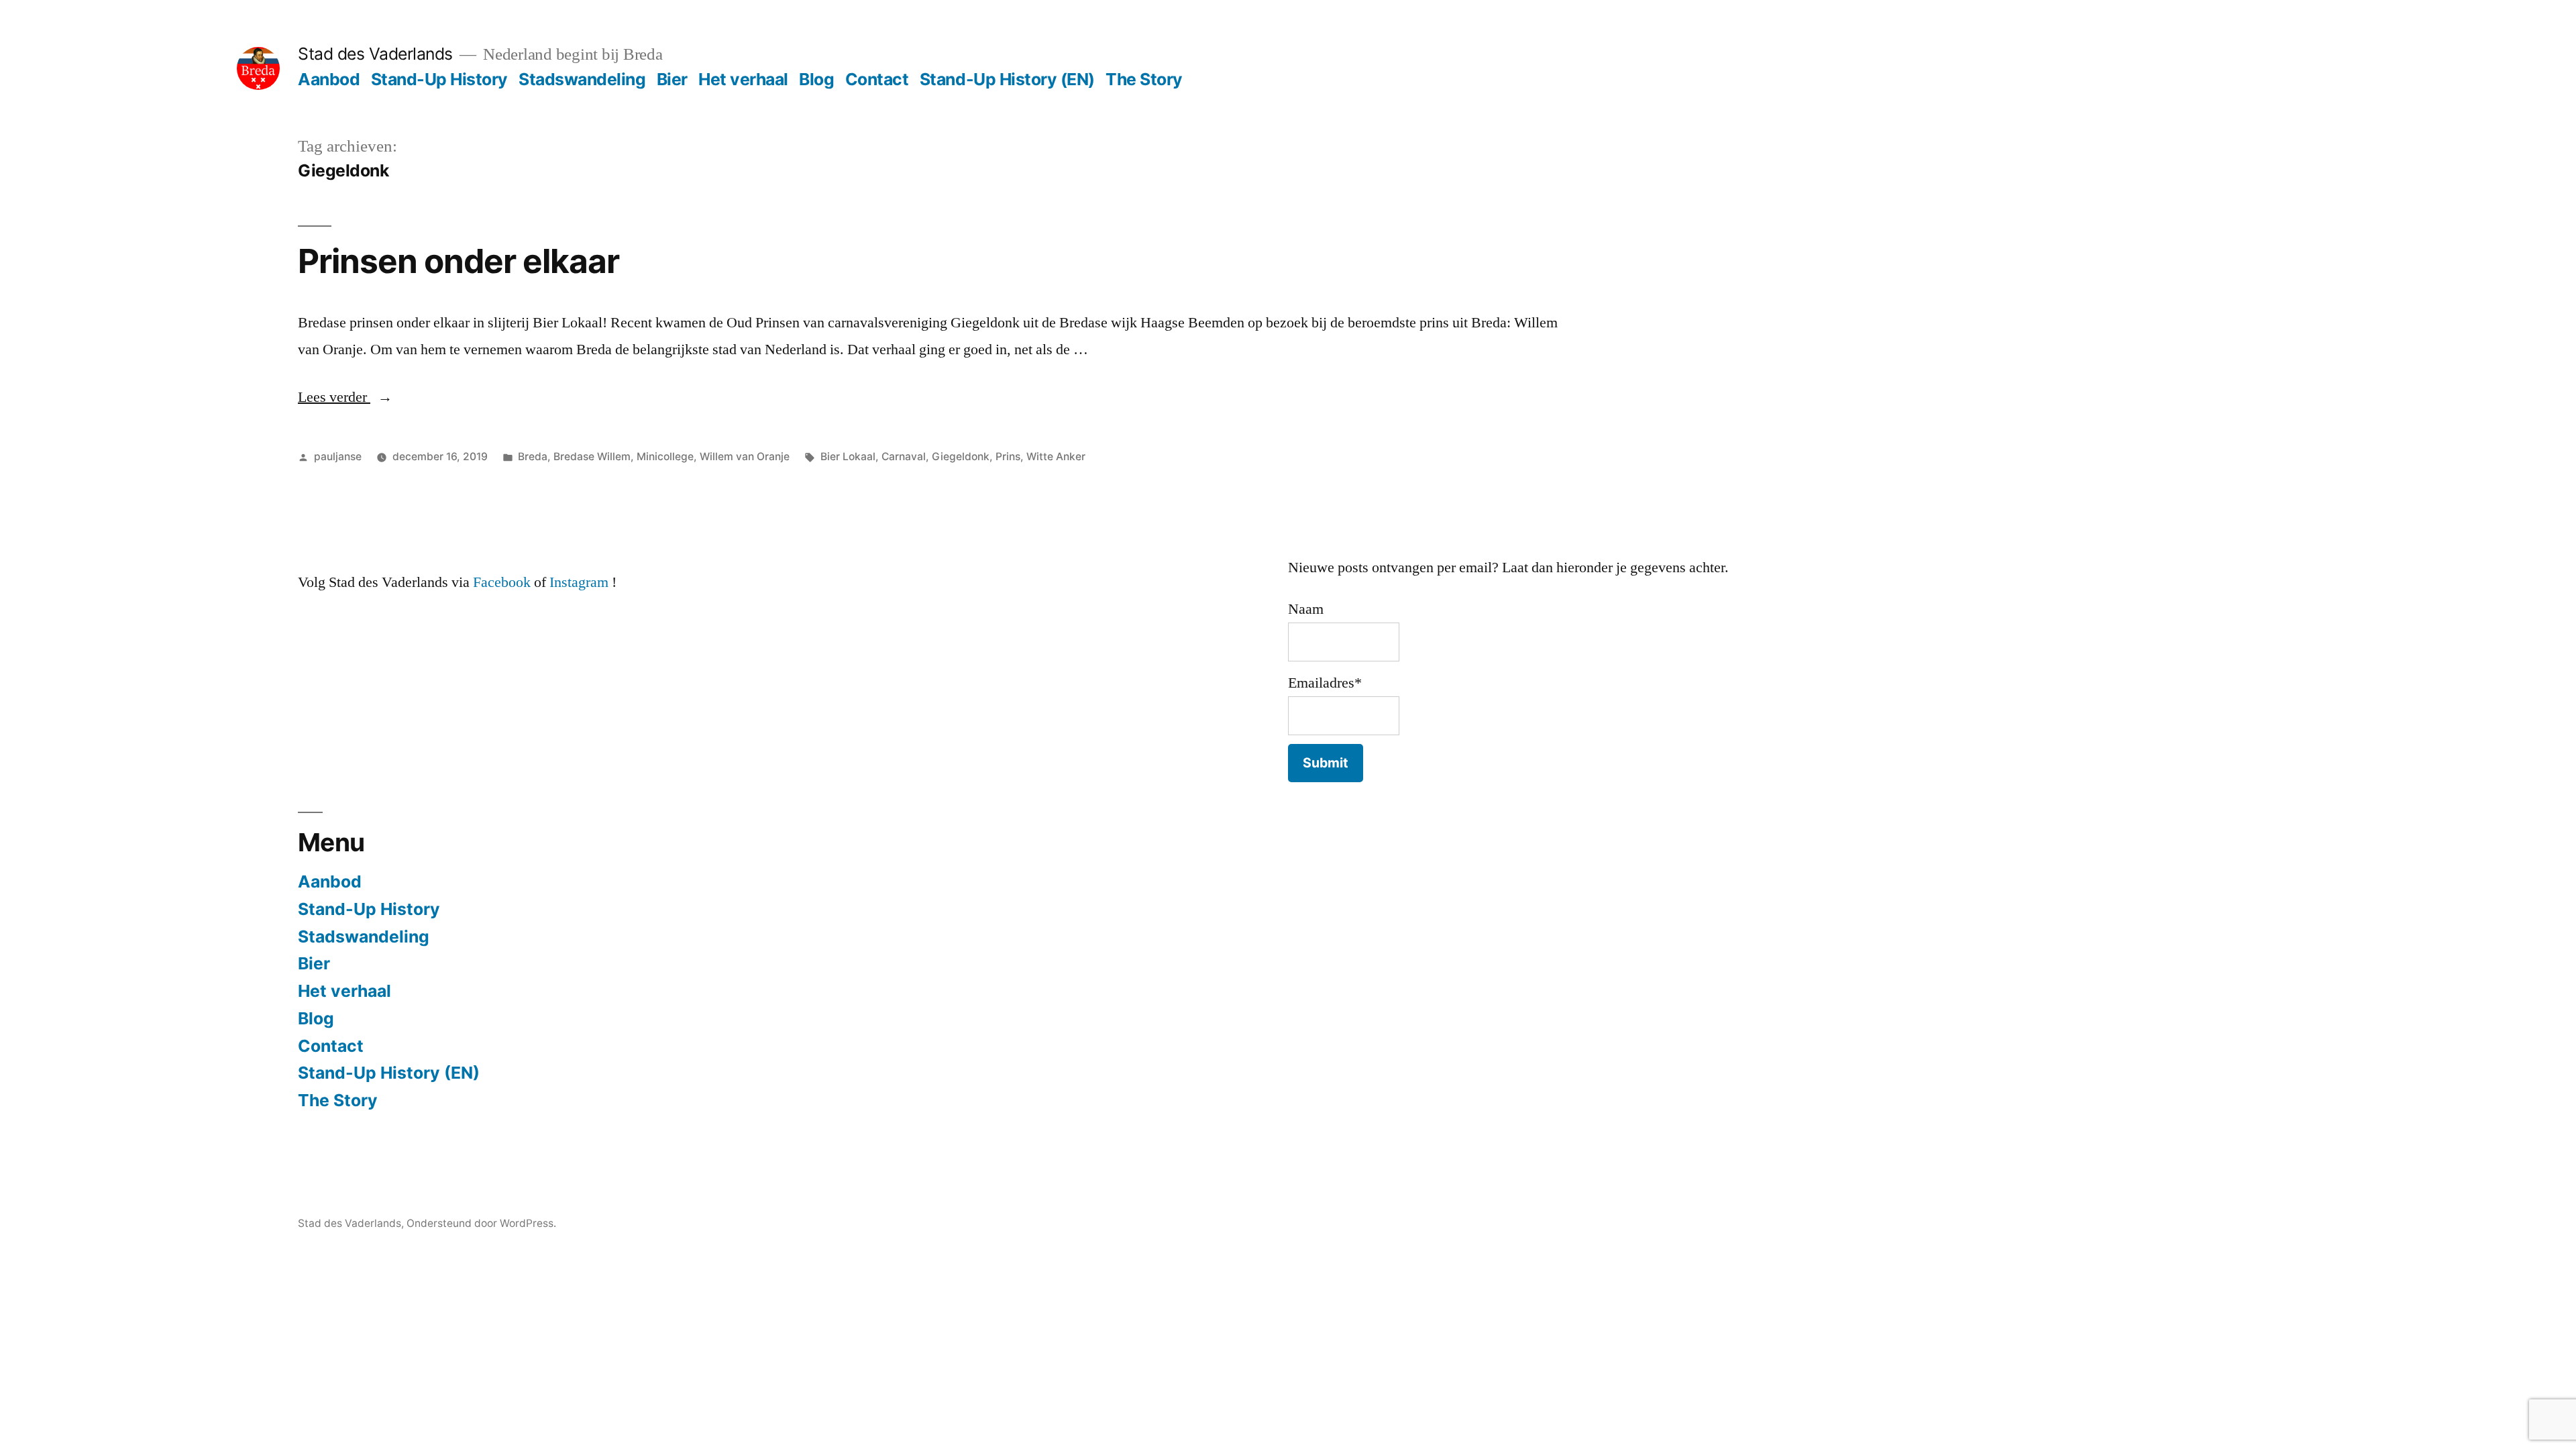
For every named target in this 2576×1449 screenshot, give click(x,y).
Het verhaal (743, 79)
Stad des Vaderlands (375, 54)
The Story (1144, 79)
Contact (877, 79)
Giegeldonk (961, 457)
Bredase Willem (592, 457)
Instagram (579, 582)
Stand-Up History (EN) (1007, 79)
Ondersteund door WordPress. (481, 1223)
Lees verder (345, 397)
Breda (533, 457)
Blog (816, 79)
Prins (1008, 457)
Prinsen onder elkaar (459, 261)
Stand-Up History (439, 79)
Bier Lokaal (848, 457)
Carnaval (904, 457)
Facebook (502, 582)
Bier (672, 79)
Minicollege (665, 457)
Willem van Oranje (745, 457)
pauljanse (338, 457)
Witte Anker (1056, 457)
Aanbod (329, 79)
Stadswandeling (582, 79)
